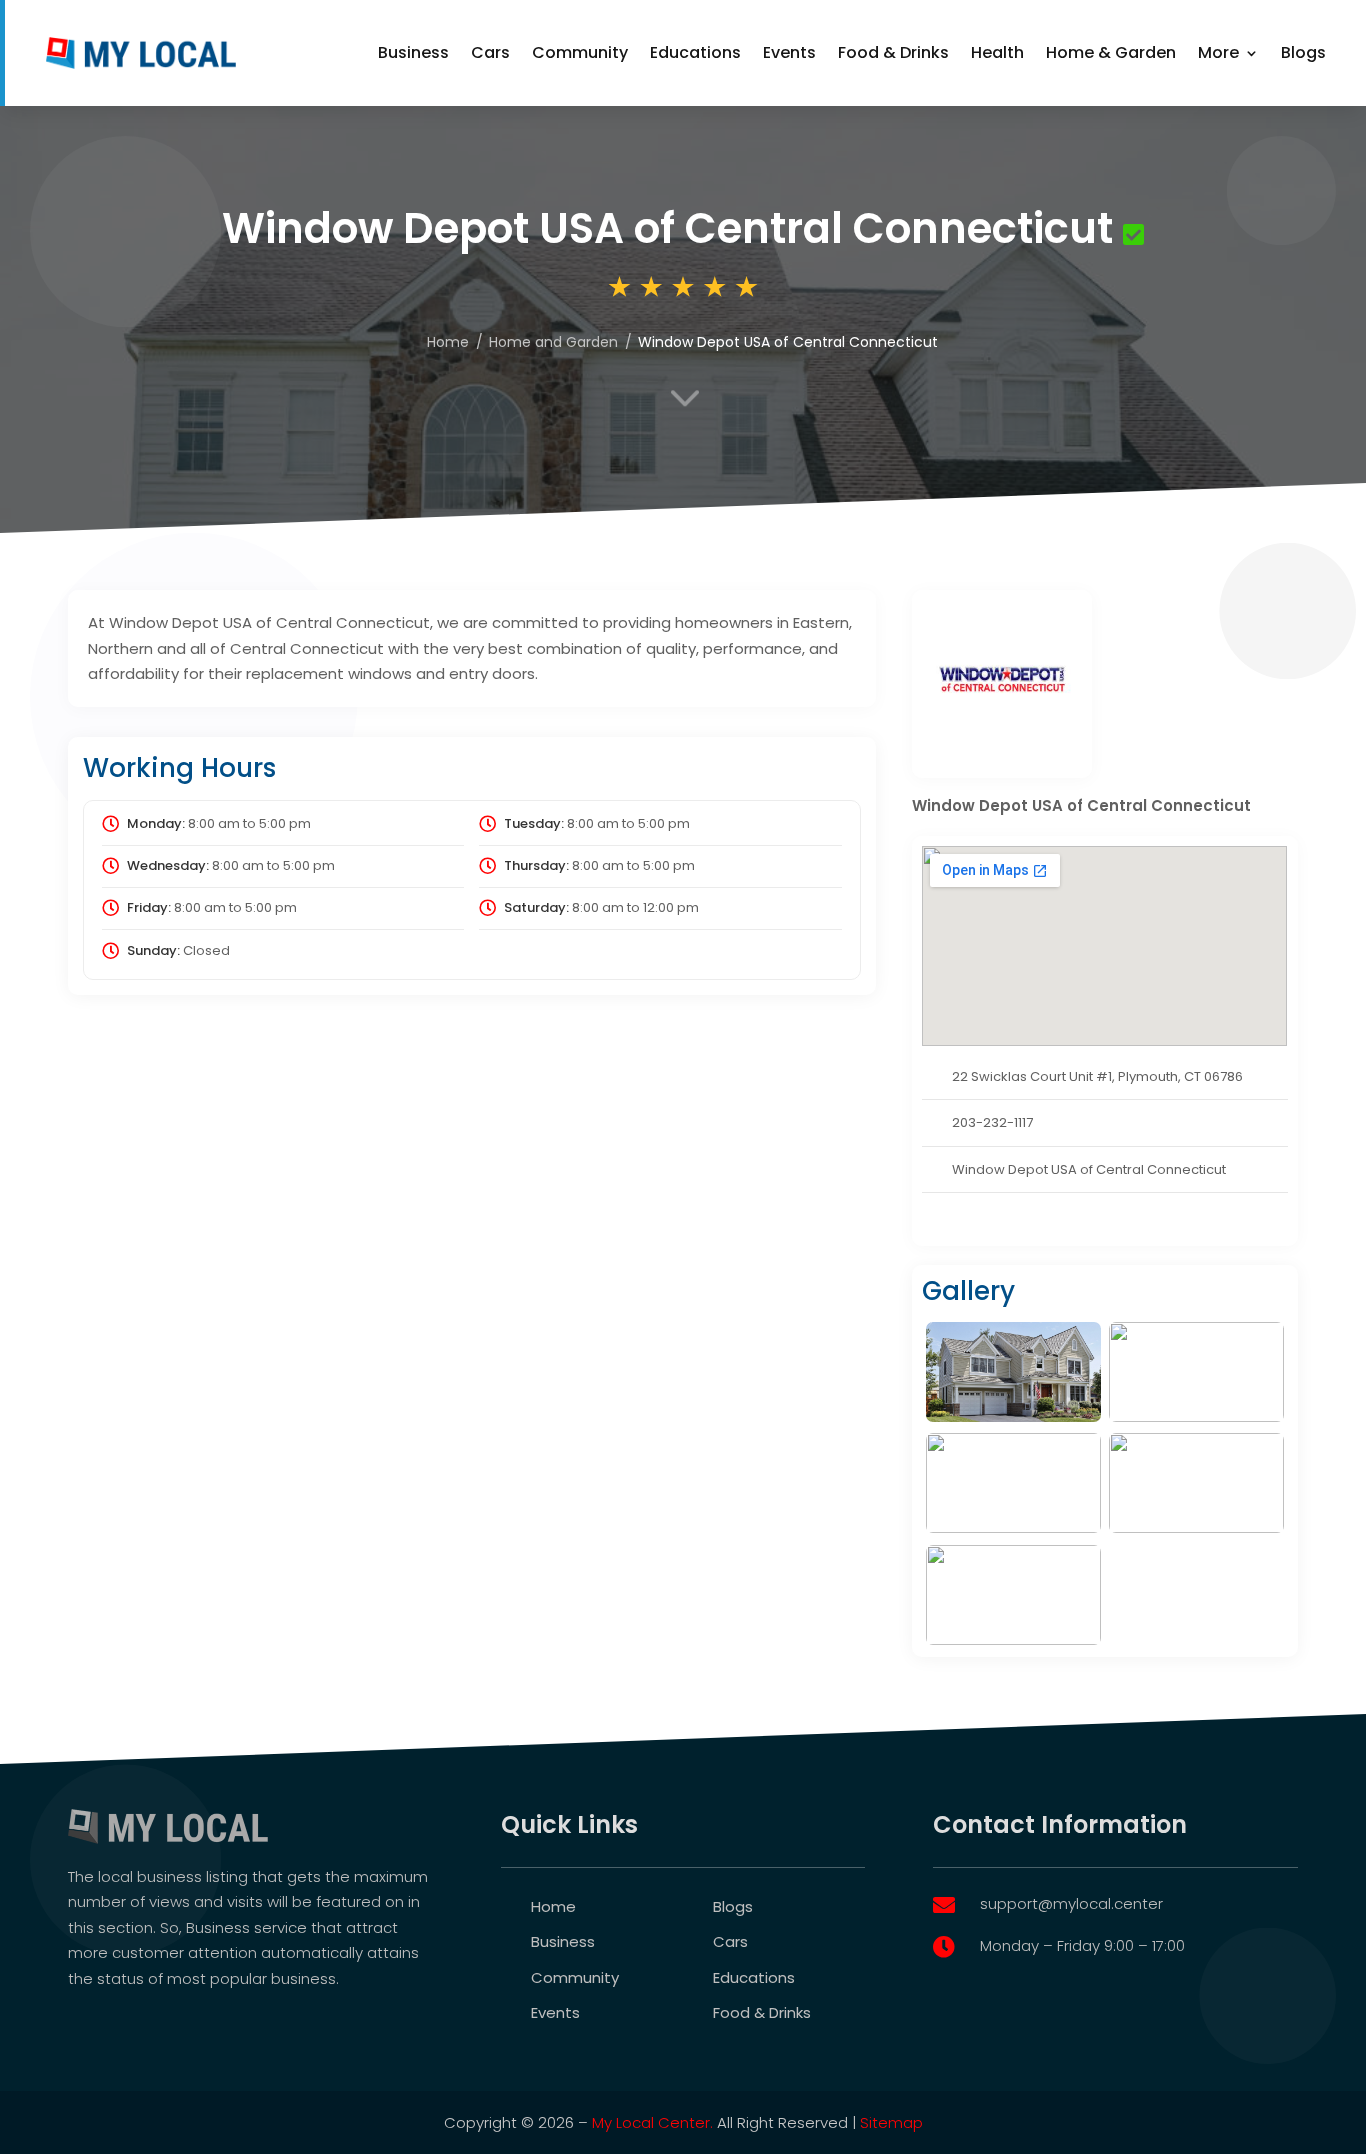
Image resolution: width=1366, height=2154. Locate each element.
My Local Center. (652, 2122)
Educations (695, 52)
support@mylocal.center (1071, 1903)
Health (997, 52)
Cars (490, 52)
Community (580, 52)
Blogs (1303, 52)
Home (553, 1906)
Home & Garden (1111, 52)
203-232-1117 (992, 1122)
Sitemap (891, 2122)
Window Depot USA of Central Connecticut (1089, 1169)
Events (789, 52)
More (1218, 52)
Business (413, 52)
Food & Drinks (893, 52)
